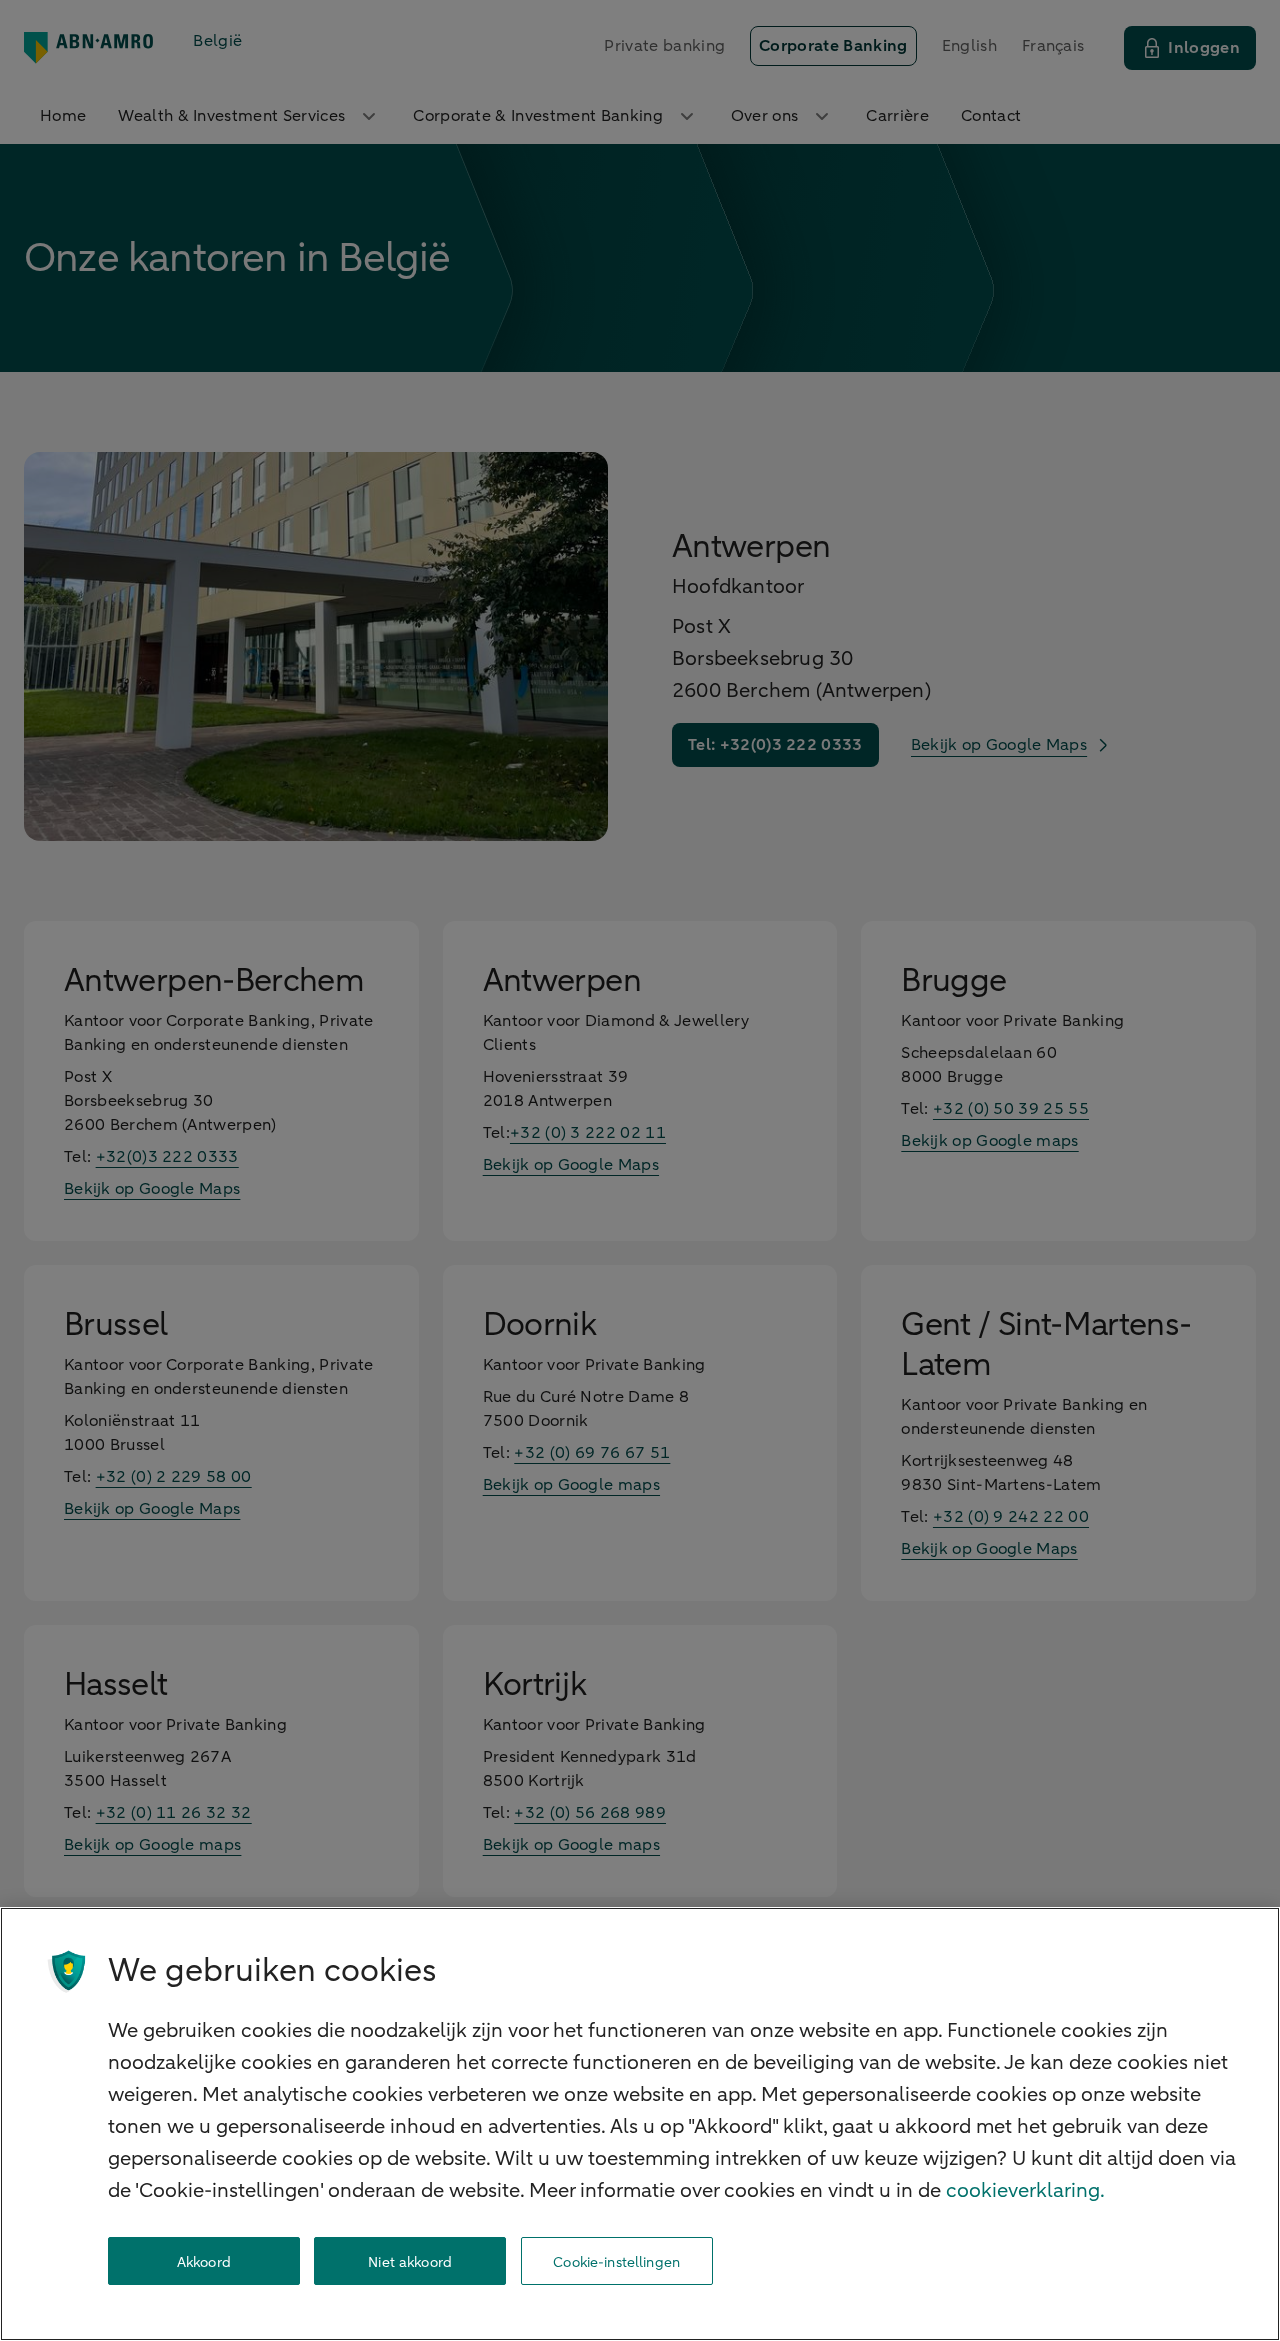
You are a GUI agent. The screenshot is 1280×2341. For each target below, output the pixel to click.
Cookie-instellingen (616, 2261)
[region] (640, 2124)
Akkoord (204, 2261)
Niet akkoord (410, 2261)
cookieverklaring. (1025, 2190)
